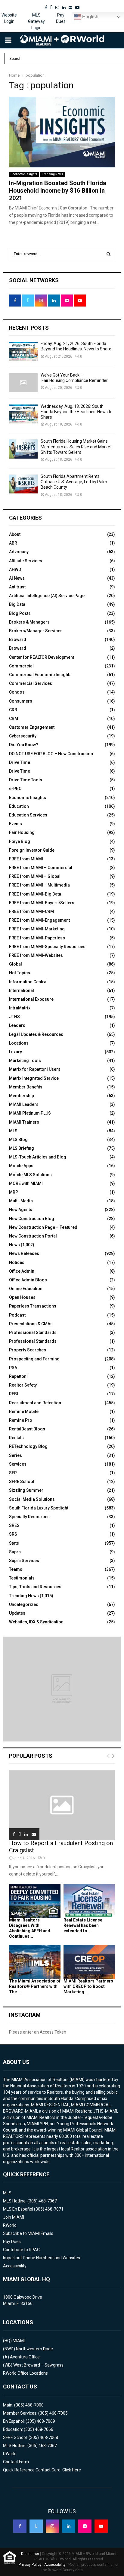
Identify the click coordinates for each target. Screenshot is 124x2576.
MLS (13, 1131)
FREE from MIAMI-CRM (31, 911)
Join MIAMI (14, 2217)
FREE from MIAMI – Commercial (41, 868)
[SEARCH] (108, 254)
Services (18, 1464)
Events (15, 824)
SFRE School (22, 1482)
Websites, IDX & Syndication (36, 1622)
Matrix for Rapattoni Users (35, 1069)
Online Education (26, 1289)
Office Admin (22, 1271)
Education (19, 806)
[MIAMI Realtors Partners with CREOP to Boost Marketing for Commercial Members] (89, 1962)
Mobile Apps (21, 1166)
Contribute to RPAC (21, 2250)
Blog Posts (20, 613)
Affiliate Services (26, 561)
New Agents (21, 1210)
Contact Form (16, 2462)
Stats (14, 1543)
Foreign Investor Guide (32, 850)
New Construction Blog (32, 1219)
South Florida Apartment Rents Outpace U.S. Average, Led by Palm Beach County (74, 482)
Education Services (28, 815)
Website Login (9, 18)
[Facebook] (20, 2526)
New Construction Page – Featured (43, 1227)
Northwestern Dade (34, 2349)
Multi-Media (21, 1201)
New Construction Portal (33, 1236)
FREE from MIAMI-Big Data (35, 894)
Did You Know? (24, 745)
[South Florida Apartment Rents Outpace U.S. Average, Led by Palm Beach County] (23, 484)
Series (15, 1455)
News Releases (24, 1253)
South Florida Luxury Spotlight (39, 1508)
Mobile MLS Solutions (30, 1175)
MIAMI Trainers (24, 1122)
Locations (19, 1043)
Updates (17, 1613)
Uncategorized (24, 1604)
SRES (14, 1525)
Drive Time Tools (26, 780)
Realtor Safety (23, 1385)
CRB (13, 710)
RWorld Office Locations (25, 2373)
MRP (14, 1192)
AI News (17, 578)
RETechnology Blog (28, 1446)
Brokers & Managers (29, 622)
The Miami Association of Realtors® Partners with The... (35, 1986)
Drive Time (20, 762)
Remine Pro (21, 1420)
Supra (15, 1552)
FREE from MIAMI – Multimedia (39, 885)
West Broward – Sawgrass (38, 2365)
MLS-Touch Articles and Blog (38, 1157)
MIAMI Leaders (24, 1104)
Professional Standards (33, 1332)
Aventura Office (25, 2357)
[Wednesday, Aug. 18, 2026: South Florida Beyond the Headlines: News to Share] (23, 414)
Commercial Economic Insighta (40, 675)
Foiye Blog (20, 841)
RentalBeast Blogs (27, 1429)
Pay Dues (61, 18)
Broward (18, 639)
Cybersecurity (23, 736)
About (15, 534)
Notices (17, 1262)
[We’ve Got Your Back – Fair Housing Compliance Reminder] (23, 383)
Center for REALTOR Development (42, 657)
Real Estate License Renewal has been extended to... (83, 1925)
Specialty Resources (29, 1517)
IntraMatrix (20, 1008)
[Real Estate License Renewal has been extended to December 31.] (89, 1901)
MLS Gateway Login (36, 21)
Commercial (21, 666)
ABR (13, 543)
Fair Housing (22, 832)
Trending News (53, 174)
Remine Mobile (24, 1412)
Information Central (28, 982)
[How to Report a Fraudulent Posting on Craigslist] (62, 1805)
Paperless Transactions (33, 1306)
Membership (22, 1096)
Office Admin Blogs (28, 1280)
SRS (13, 1534)
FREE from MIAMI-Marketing (37, 929)
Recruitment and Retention (35, 1403)
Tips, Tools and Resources (35, 1587)
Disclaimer (30, 2554)
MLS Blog (18, 1140)
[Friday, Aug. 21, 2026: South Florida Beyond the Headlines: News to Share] (23, 351)
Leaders (17, 1025)
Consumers (21, 701)
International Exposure (31, 999)
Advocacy (19, 552)
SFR (13, 1473)
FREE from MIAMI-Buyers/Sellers (42, 903)
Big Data (17, 604)
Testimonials (22, 1578)
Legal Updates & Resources (36, 1034)
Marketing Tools (25, 1061)
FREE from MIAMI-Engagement (39, 920)
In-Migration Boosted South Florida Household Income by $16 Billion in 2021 (58, 191)
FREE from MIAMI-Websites (36, 955)
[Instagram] (52, 2526)
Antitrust (17, 587)
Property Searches (28, 1350)
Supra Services (24, 1561)
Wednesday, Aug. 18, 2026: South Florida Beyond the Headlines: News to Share (77, 412)
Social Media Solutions (32, 1499)
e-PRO (15, 789)
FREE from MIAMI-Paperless (37, 938)
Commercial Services (31, 683)
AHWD (15, 569)
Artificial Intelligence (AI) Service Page (47, 596)
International (22, 990)
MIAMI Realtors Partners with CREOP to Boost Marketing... (88, 1986)
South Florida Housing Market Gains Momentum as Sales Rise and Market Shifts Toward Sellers (76, 447)
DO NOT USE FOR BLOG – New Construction (51, 754)
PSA (13, 1368)
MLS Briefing (22, 1148)
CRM (14, 719)
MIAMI (19, 2341)
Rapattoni (18, 1376)
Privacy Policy (30, 2565)
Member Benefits (26, 1087)
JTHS (14, 1017)
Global (15, 964)
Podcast (17, 1315)
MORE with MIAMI (26, 1183)
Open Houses (22, 1297)
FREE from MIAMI (26, 859)
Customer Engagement (32, 727)
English (90, 17)
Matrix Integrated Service (34, 1078)
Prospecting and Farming (34, 1359)
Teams (16, 1569)
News (14, 1245)
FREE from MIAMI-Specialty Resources (47, 947)
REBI (14, 1394)
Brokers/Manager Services (36, 631)
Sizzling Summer (26, 1490)
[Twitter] (36, 2526)
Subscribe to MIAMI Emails (28, 2233)
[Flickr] (85, 2526)
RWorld (10, 2225)
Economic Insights (24, 174)
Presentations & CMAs (31, 1324)
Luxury (15, 1052)
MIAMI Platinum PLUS (30, 1113)
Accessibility (15, 2266)
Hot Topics (20, 973)
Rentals (16, 1438)
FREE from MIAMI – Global (35, 876)
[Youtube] (101, 2526)
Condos (17, 692)
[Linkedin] (69, 2526)
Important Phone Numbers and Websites (42, 2258)
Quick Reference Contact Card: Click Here (42, 2470)
